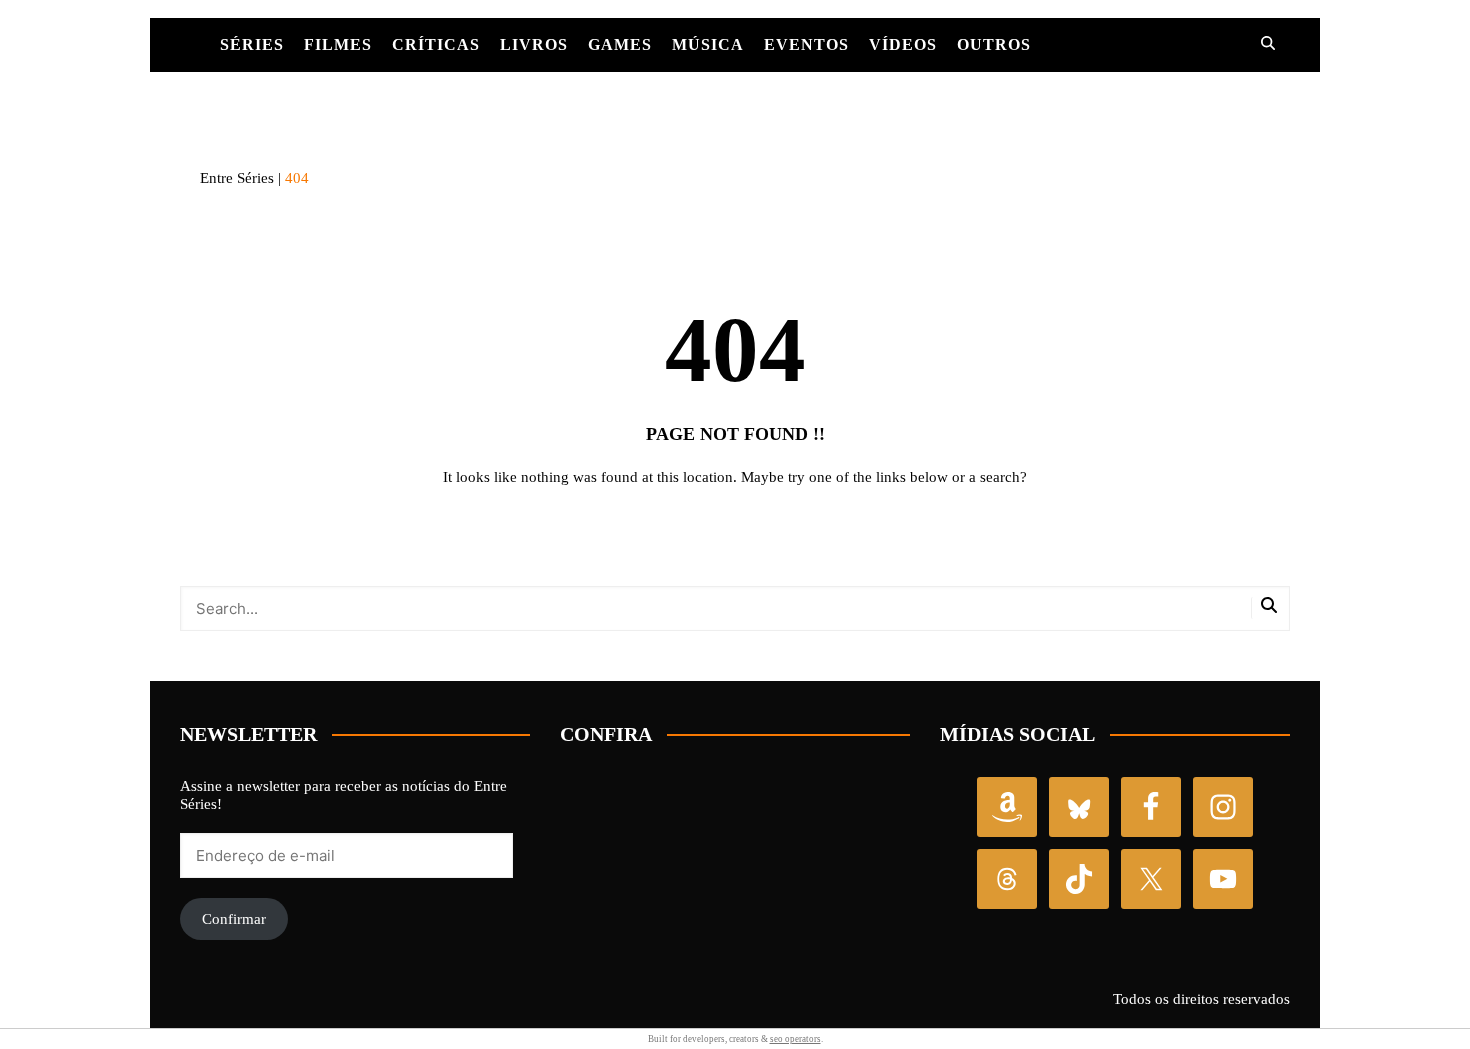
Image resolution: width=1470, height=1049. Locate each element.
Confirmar (234, 919)
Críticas (436, 44)
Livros (534, 44)
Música (708, 44)
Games (620, 44)
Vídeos (903, 44)
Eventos (806, 44)
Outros (994, 44)
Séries (252, 44)
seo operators (795, 1039)
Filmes (338, 44)
